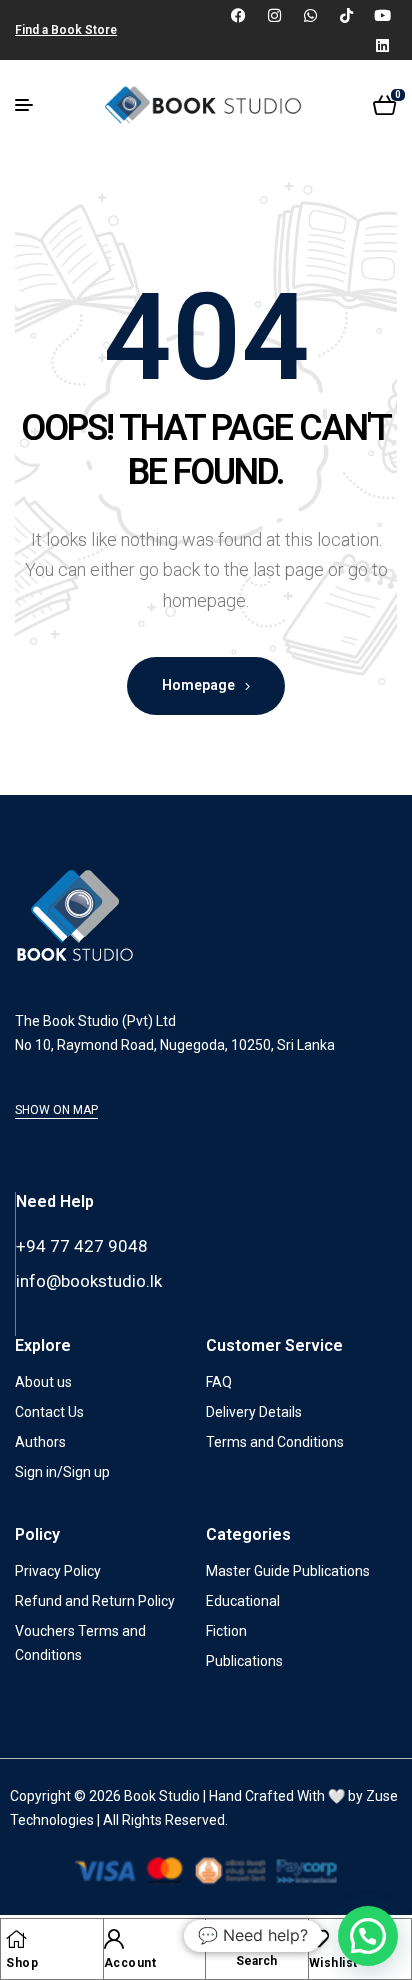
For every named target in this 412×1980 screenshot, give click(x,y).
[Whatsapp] (310, 15)
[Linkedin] (382, 45)
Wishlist (333, 1963)
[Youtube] (382, 15)
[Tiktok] (346, 15)
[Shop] (16, 1939)
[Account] (114, 1939)
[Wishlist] (319, 1939)
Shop (22, 1963)
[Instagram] (274, 15)
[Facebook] (238, 15)
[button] (368, 1936)
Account (130, 1963)
